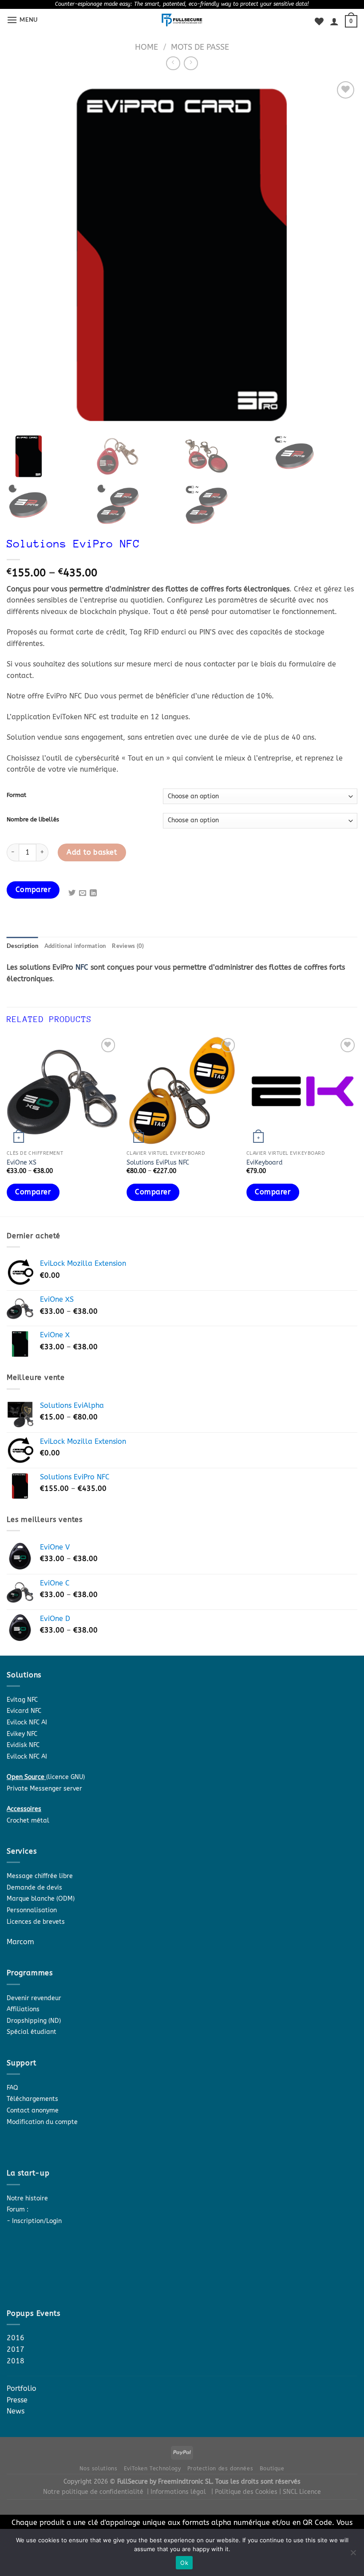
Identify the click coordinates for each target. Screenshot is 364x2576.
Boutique (272, 2469)
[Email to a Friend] (83, 893)
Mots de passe (200, 47)
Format (16, 795)
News (16, 2411)
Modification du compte (42, 2122)
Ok (184, 2563)
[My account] (334, 21)
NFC (82, 967)
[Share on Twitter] (72, 893)
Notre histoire (27, 2198)
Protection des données (220, 2469)
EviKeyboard (265, 1163)
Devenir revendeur (34, 1998)
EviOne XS (22, 1163)
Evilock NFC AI (27, 1722)
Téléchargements (32, 2099)
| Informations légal (176, 2492)
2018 (16, 2361)
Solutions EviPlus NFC (158, 1163)
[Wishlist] (319, 21)
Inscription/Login (37, 2221)
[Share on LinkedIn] (93, 893)
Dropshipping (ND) (34, 2021)
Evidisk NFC (23, 1745)
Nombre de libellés (33, 820)
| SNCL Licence (300, 2492)
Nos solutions (98, 2469)
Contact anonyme (33, 2110)
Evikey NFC (22, 1734)
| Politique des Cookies (245, 2492)
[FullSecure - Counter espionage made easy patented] (182, 20)
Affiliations (23, 2009)
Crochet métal (28, 1821)
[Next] (357, 1125)
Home (146, 47)
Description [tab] (22, 946)
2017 (16, 2349)
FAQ (12, 2088)
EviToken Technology (152, 2469)
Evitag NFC (22, 1700)
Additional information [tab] (75, 946)
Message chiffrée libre (40, 1876)
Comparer (33, 890)
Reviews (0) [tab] (128, 946)
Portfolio (22, 2388)
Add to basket (92, 852)
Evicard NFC (24, 1711)
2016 (16, 2338)
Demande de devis (34, 1888)
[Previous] (7, 1125)
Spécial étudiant (32, 2032)
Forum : (18, 2209)
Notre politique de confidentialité (93, 2492)
